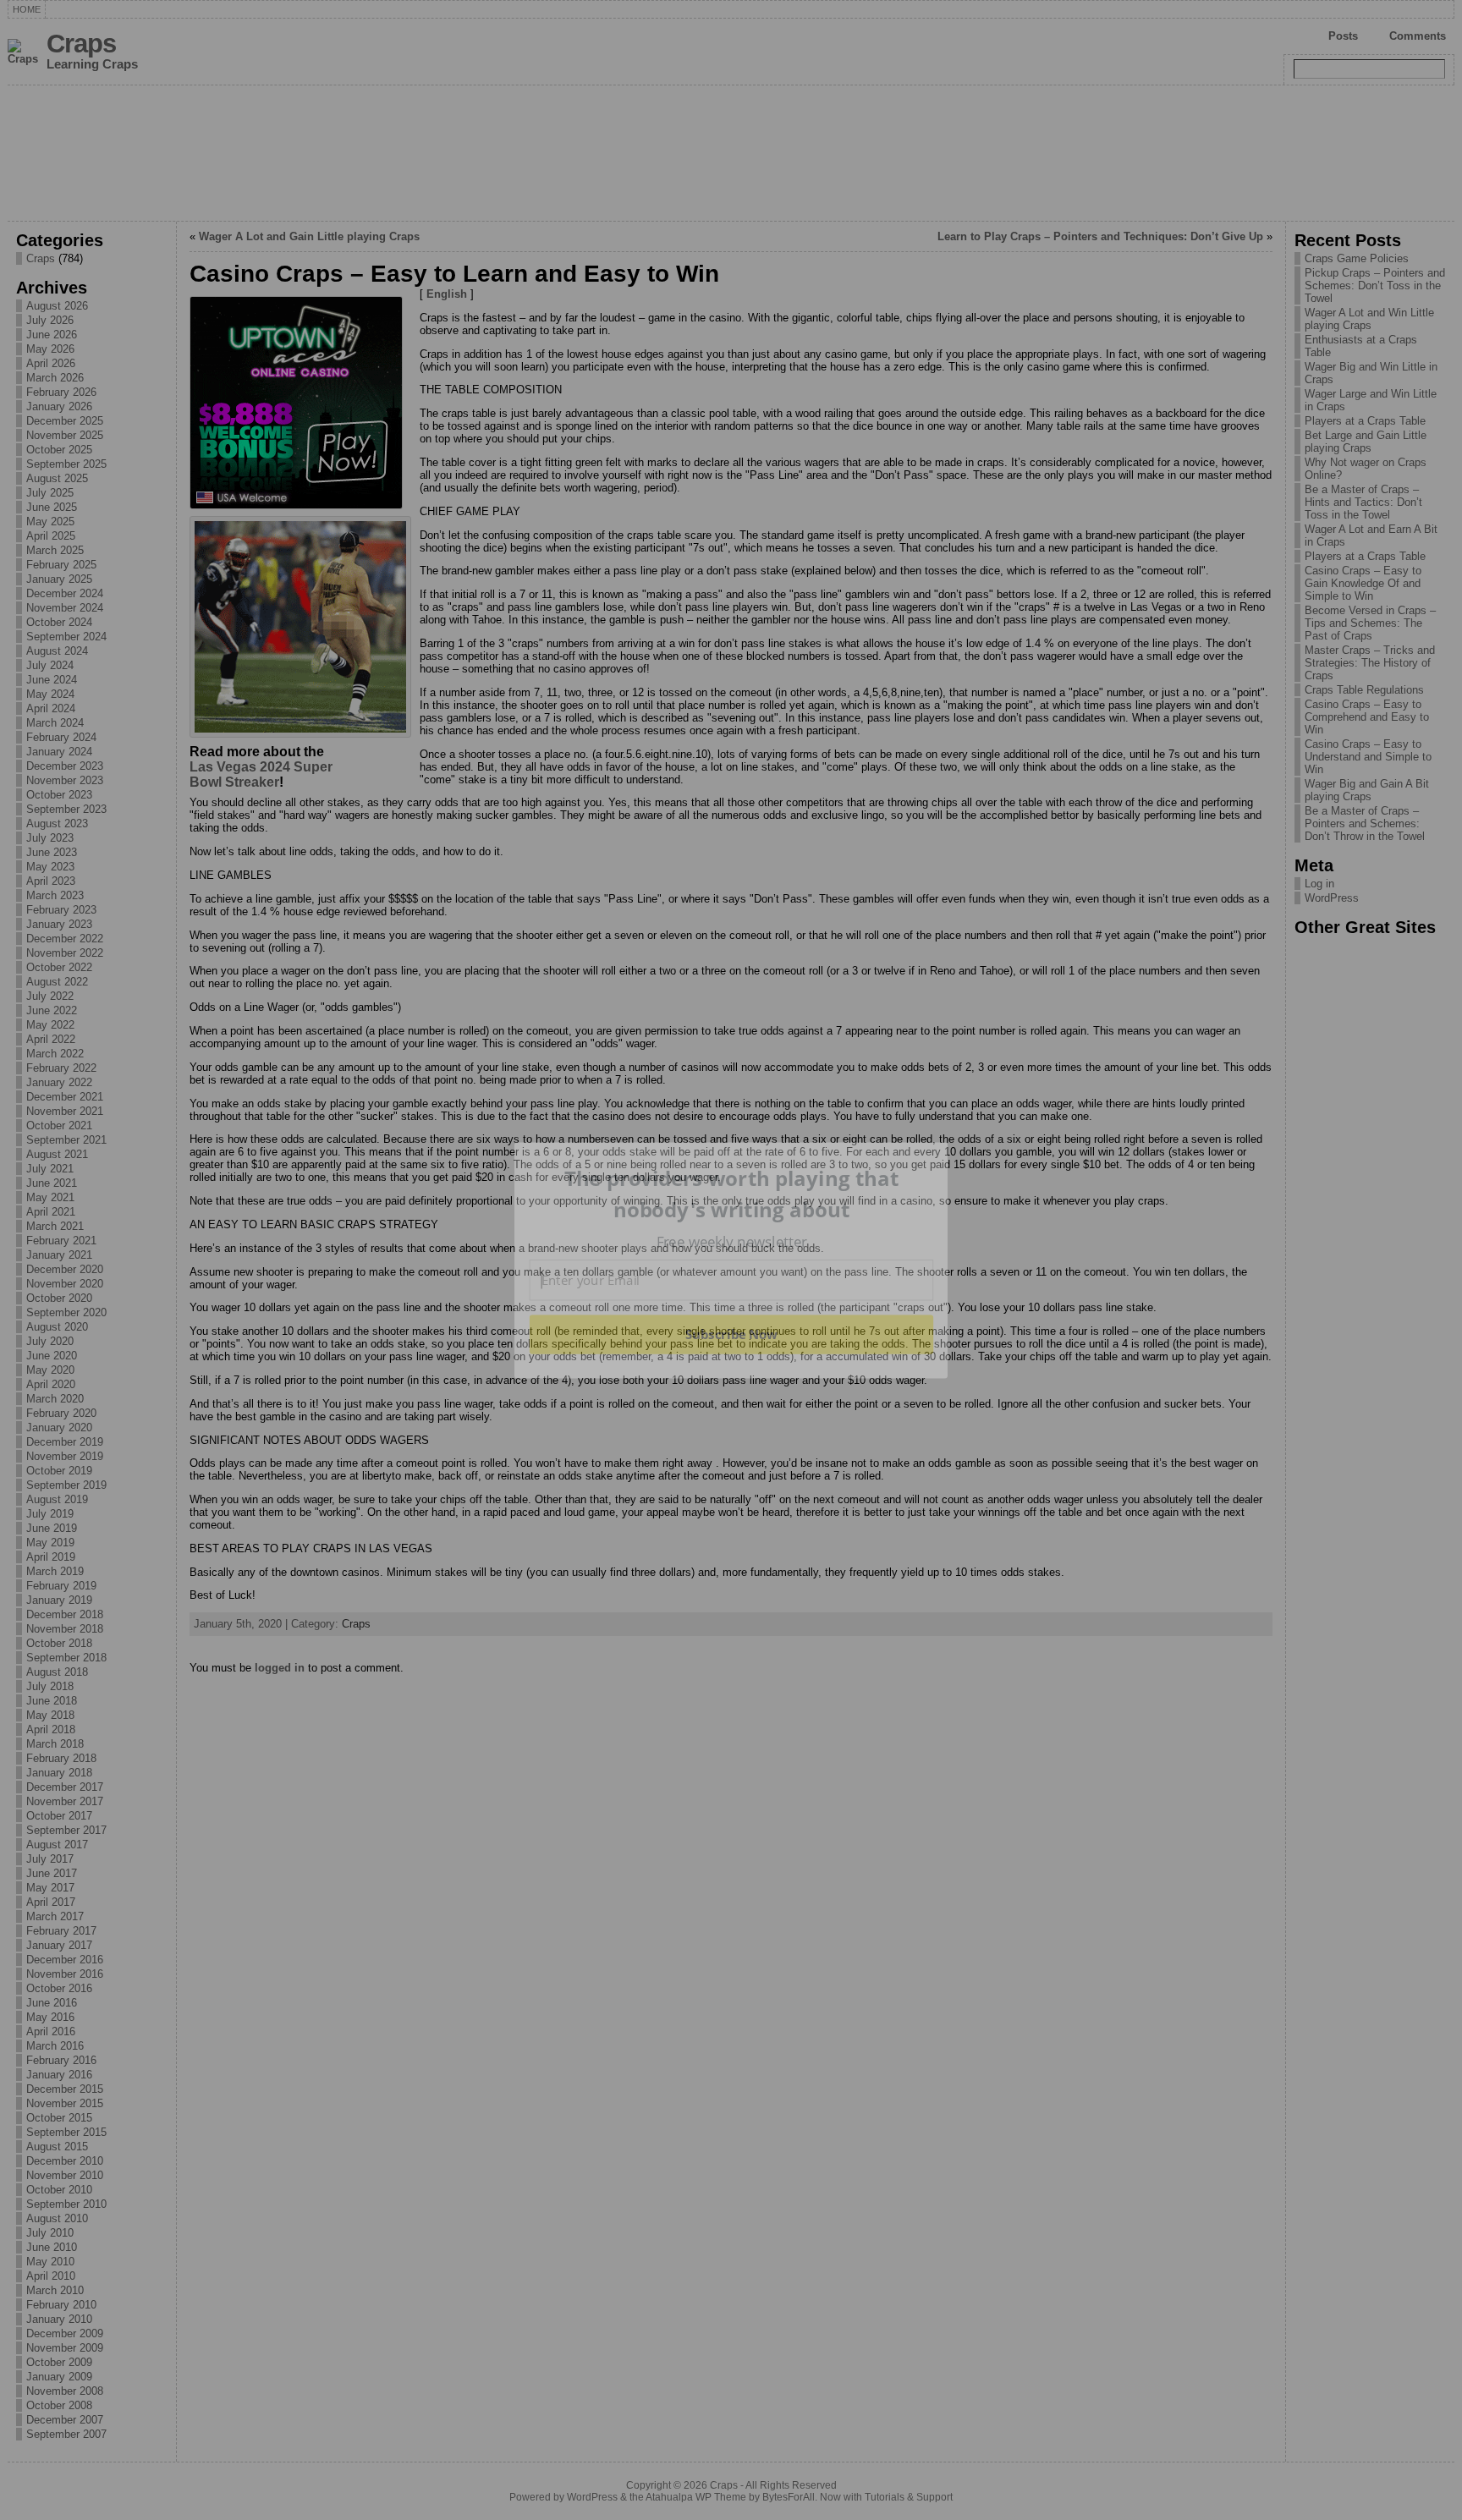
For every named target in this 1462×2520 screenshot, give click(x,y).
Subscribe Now (731, 1334)
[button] (732, 1194)
